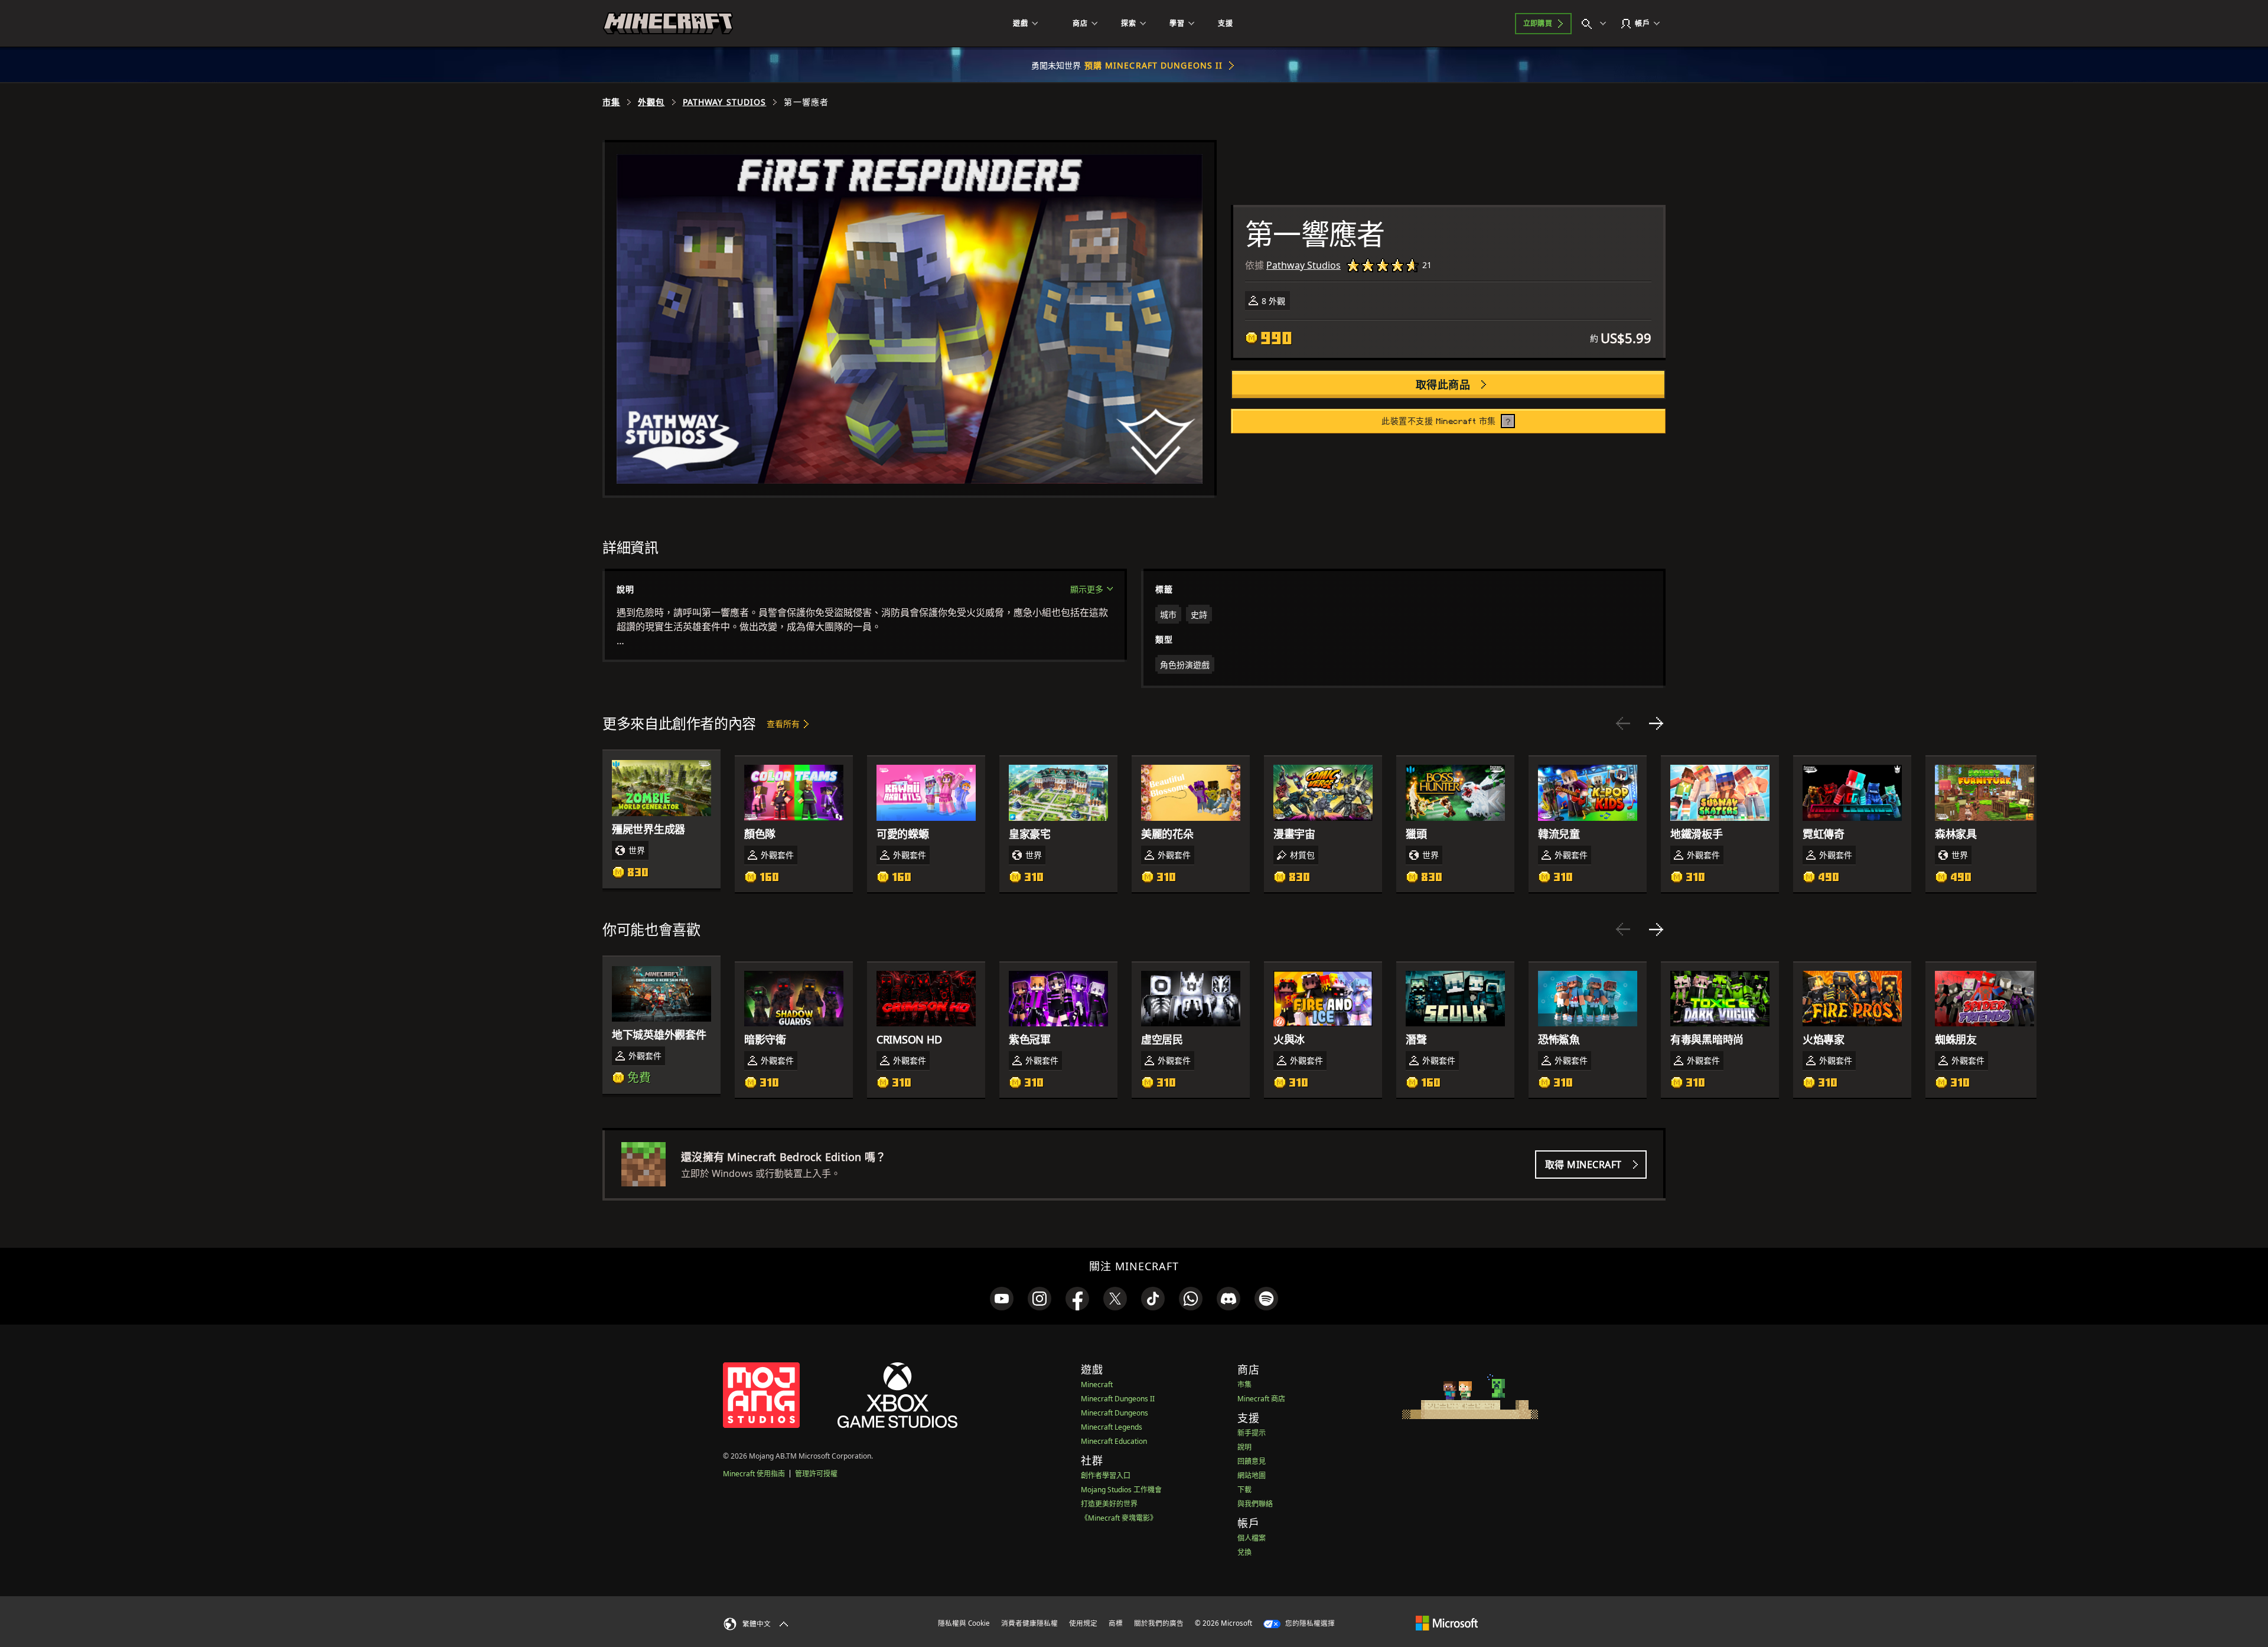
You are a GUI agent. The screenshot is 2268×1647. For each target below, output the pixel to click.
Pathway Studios (725, 102)
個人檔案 (1252, 1538)
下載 (1244, 1490)
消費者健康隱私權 (1029, 1623)
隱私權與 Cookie (964, 1623)
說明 (1244, 1447)
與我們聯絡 (1255, 1504)
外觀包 (651, 102)
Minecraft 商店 (1261, 1399)
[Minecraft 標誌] (668, 24)
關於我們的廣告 (1159, 1623)
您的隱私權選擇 (1309, 1623)
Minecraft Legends (1112, 1427)
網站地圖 (1252, 1475)
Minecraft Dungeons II (1118, 1399)
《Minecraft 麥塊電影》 (1119, 1518)
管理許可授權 (816, 1474)
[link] (1002, 1299)
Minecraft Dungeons (1115, 1413)
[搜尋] (1596, 24)
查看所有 (783, 724)
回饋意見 (1252, 1461)
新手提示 (1252, 1433)
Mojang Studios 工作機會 (1121, 1490)
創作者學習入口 (1106, 1475)
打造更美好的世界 (1109, 1504)
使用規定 (1083, 1623)
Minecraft (1097, 1385)
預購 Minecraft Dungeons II (1154, 65)
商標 (1116, 1623)
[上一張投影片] (1623, 723)
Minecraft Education (1114, 1441)
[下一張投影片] (1656, 723)
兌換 (1244, 1552)
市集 (611, 102)
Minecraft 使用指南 (754, 1474)
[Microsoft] (1447, 1623)
